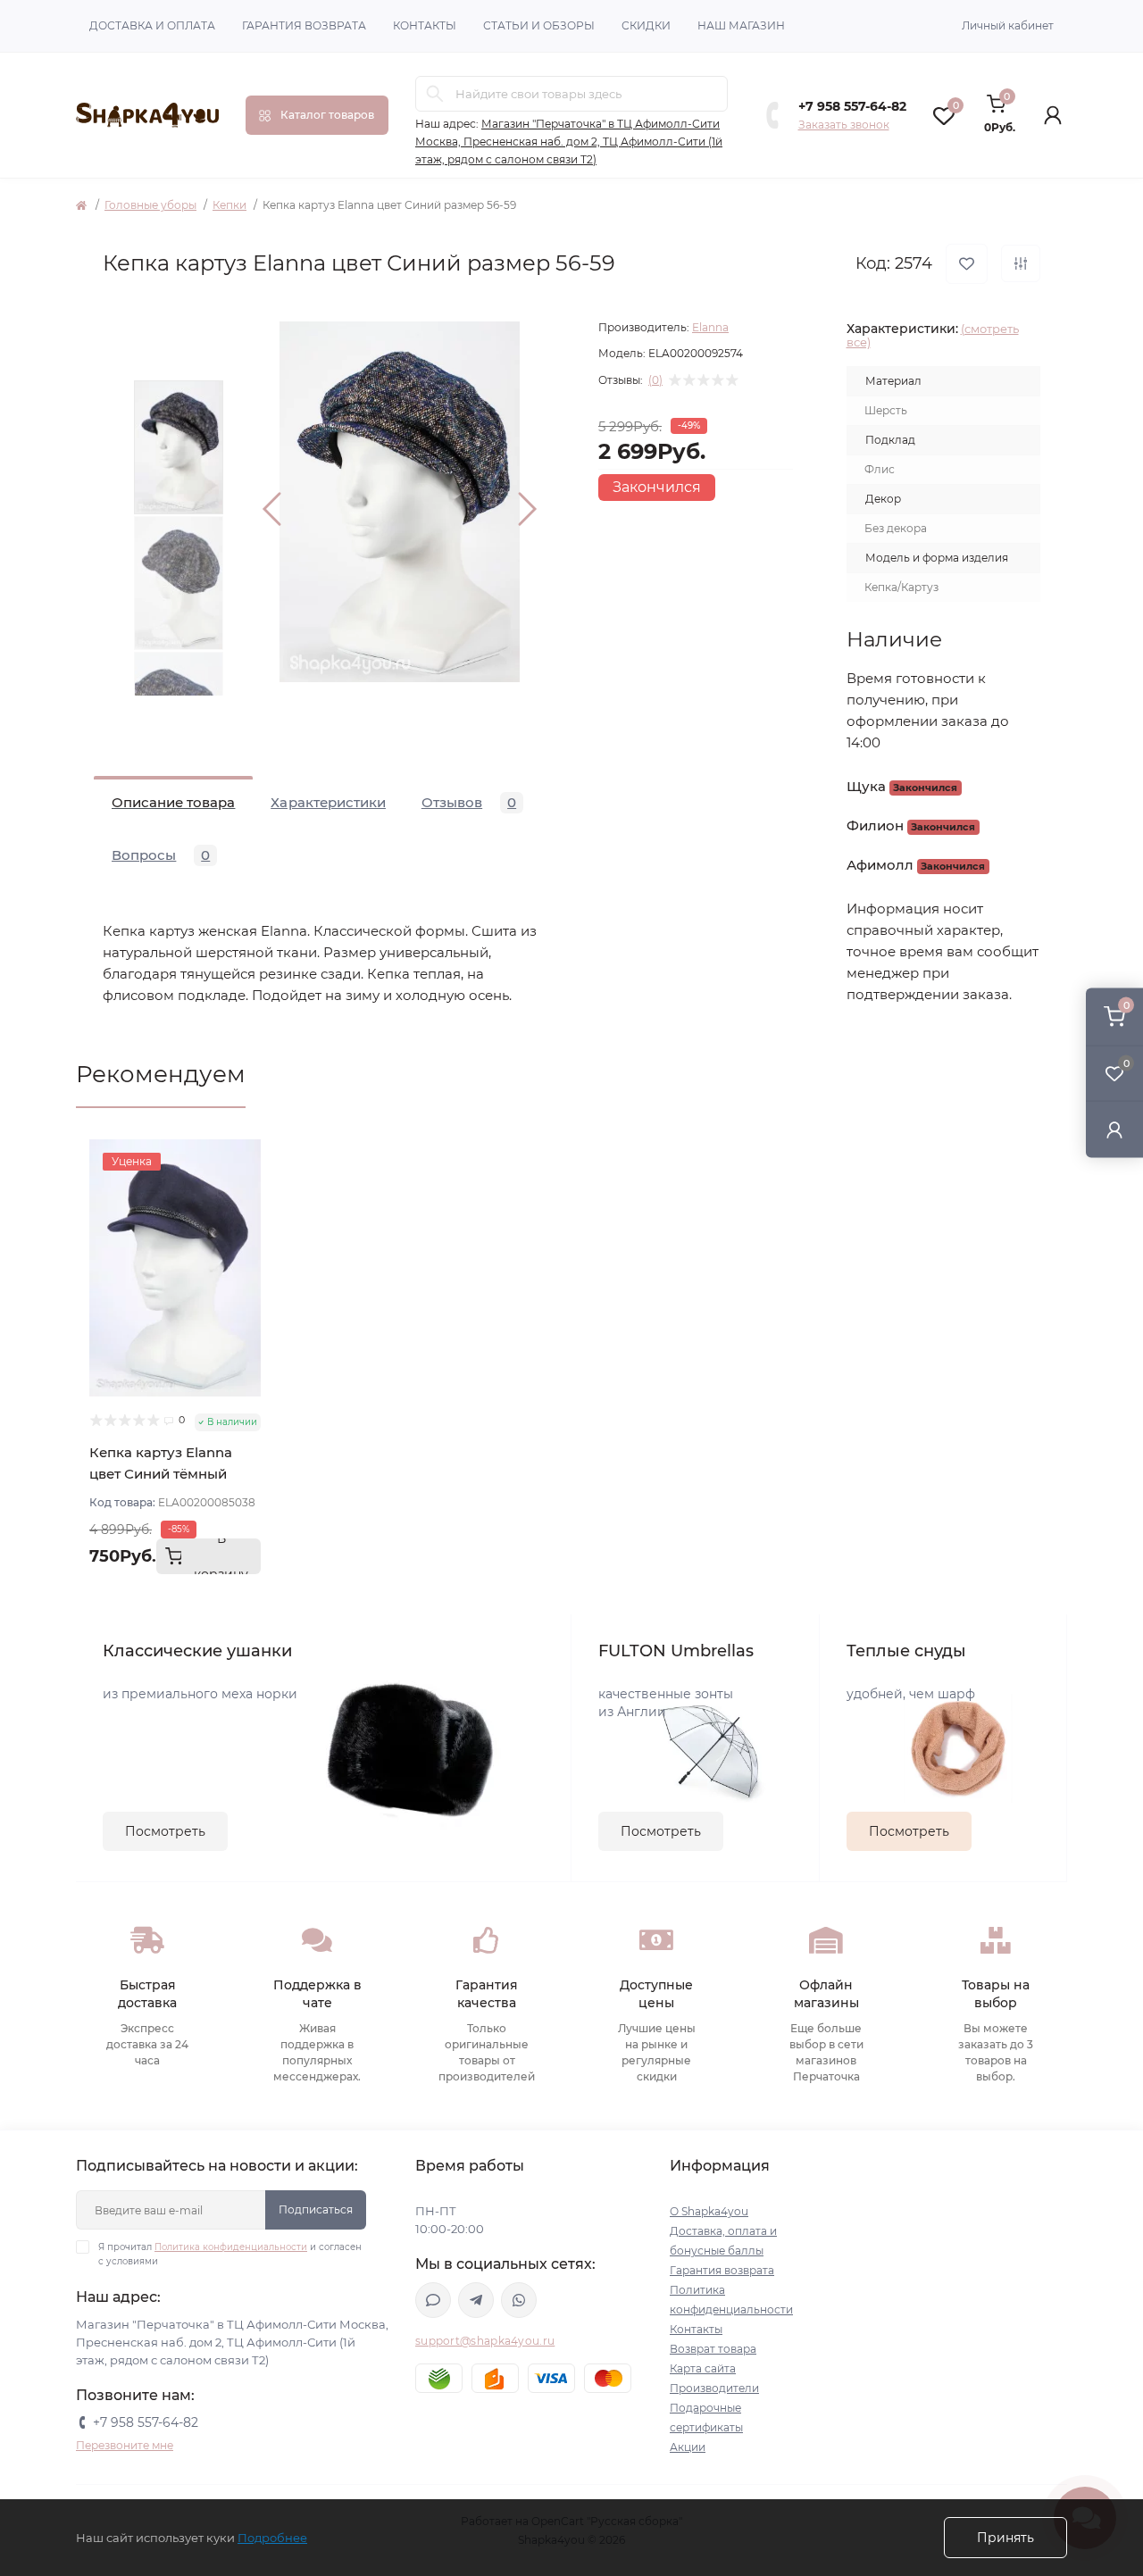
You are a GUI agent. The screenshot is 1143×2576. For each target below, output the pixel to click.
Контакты (425, 25)
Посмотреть (165, 1831)
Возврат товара (713, 2349)
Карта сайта (703, 2368)
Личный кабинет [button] (1008, 25)
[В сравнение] (1021, 263)
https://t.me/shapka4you (476, 2300)
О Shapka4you (709, 2211)
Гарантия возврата (304, 25)
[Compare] (247, 1221)
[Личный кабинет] (1114, 1129)
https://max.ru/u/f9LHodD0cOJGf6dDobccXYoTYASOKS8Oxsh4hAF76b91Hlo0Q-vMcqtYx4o (433, 2300)
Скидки (646, 25)
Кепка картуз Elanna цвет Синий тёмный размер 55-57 (161, 1474)
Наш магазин (741, 25)
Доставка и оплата (152, 25)
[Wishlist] (247, 1187)
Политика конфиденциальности (231, 2247)
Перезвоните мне (125, 2445)
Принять (1005, 2538)
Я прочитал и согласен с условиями (230, 2254)
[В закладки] (967, 264)
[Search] (435, 94)
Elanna (710, 327)
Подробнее (272, 2538)
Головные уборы (150, 205)
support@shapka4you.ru (485, 2341)
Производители (714, 2388)
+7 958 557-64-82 (852, 106)
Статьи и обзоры (539, 25)
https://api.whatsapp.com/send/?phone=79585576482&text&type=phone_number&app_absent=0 (519, 2300)
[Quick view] (247, 1153)
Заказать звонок (844, 125)
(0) (655, 380)
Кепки (229, 205)
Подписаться (316, 2209)
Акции (688, 2447)
